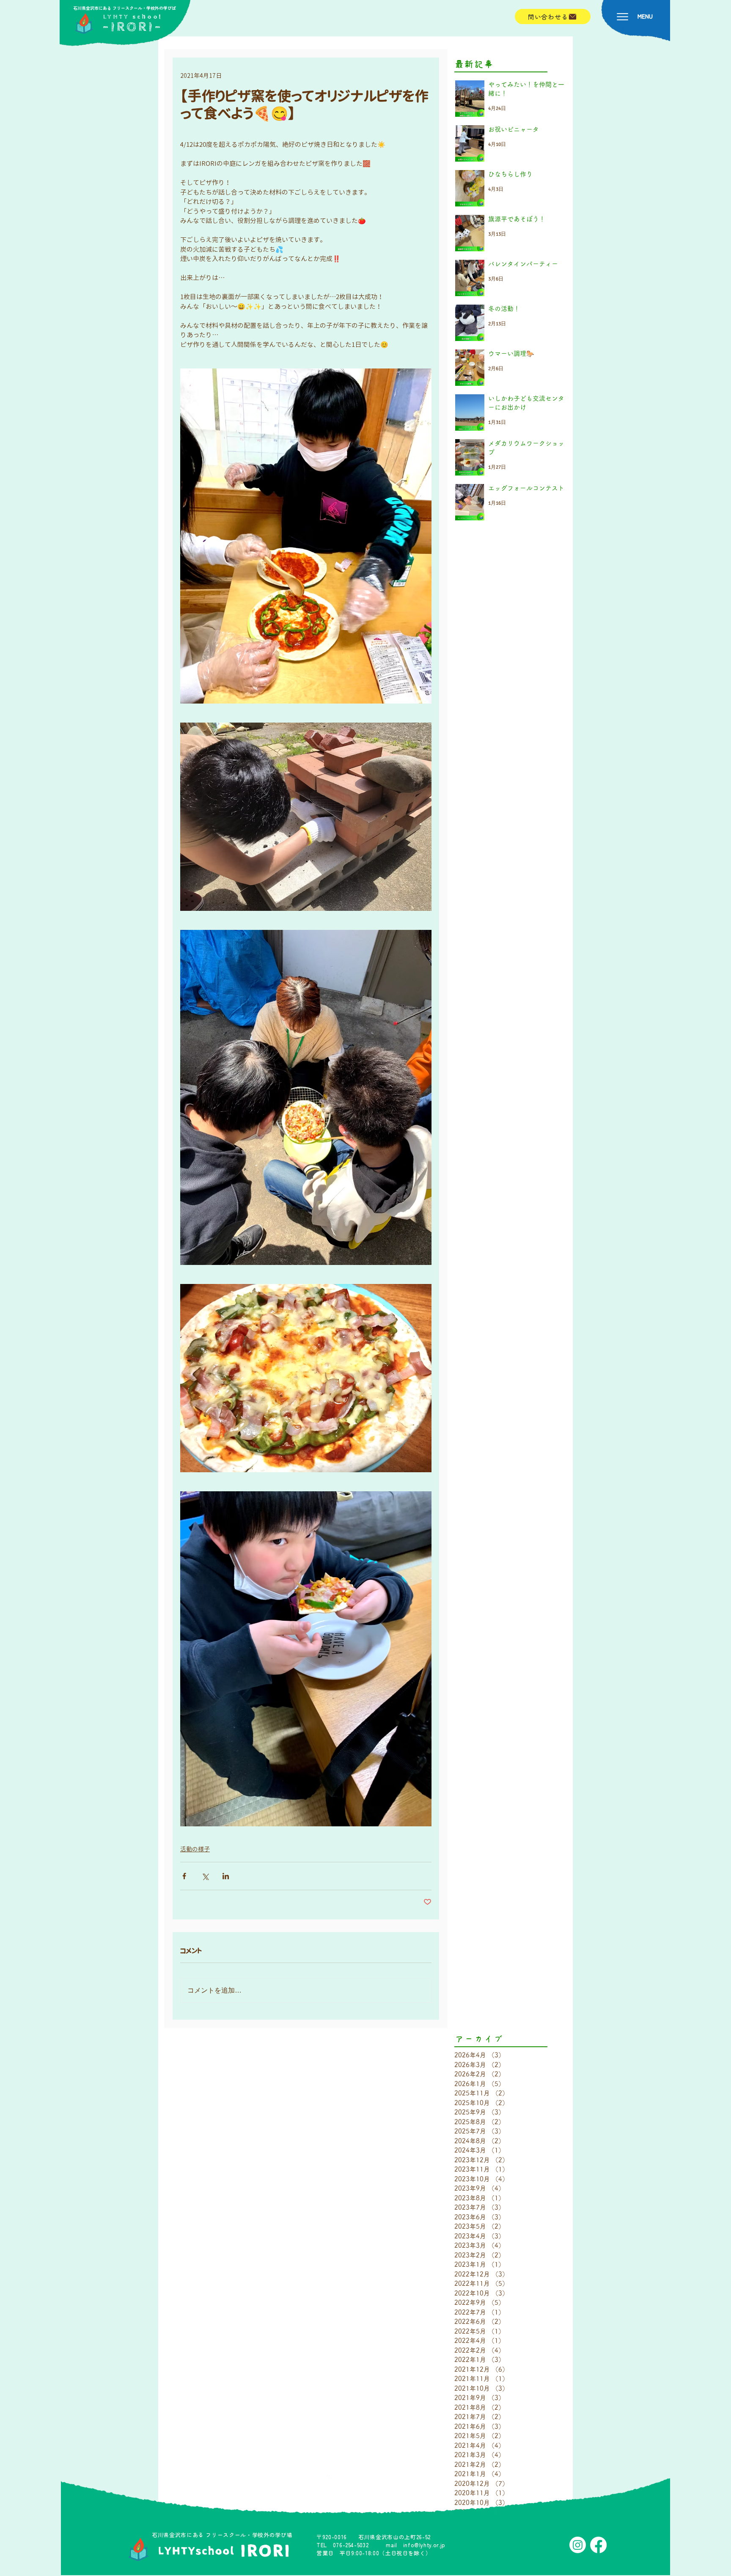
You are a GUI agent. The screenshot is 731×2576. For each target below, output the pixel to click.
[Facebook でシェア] (184, 1876)
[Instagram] (578, 2545)
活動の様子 (195, 1849)
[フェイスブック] (598, 2545)
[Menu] (622, 17)
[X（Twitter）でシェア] (205, 1876)
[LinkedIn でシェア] (226, 1876)
